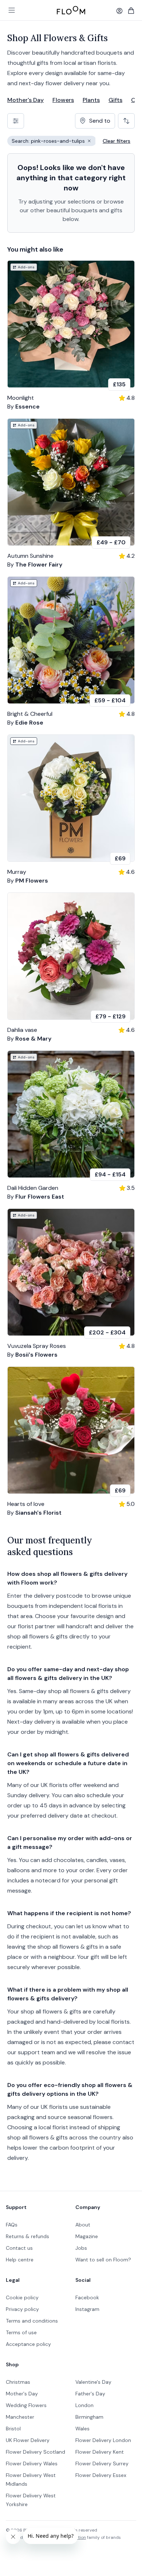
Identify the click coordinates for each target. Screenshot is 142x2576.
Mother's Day (25, 100)
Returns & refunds (27, 2236)
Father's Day (90, 2394)
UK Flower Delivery (28, 2440)
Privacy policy (22, 2309)
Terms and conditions (32, 2321)
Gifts (115, 100)
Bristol (13, 2429)
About (83, 2225)
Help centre (20, 2260)
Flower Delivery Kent (100, 2452)
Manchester (20, 2417)
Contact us (19, 2248)
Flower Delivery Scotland (35, 2452)
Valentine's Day (93, 2382)
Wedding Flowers (26, 2405)
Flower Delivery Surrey (102, 2463)
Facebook (87, 2297)
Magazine (87, 2236)
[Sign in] (119, 11)
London (84, 2405)
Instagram (87, 2309)
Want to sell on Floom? (103, 2260)
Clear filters (117, 141)
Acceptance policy (28, 2344)
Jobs (81, 2248)
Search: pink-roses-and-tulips (54, 142)
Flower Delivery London (103, 2440)
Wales (82, 2429)
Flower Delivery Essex (101, 2475)
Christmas (18, 2382)
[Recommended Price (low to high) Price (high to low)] (126, 121)
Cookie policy (22, 2297)
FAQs (12, 2225)
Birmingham (89, 2417)
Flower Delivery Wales (32, 2463)
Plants (91, 100)
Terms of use (21, 2332)
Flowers (63, 100)
